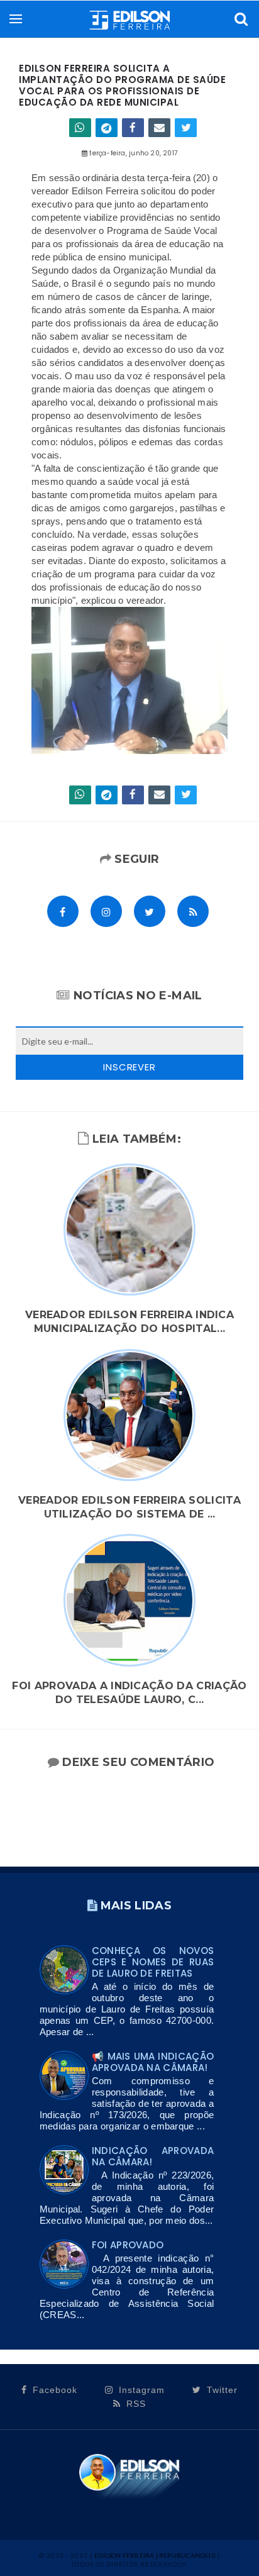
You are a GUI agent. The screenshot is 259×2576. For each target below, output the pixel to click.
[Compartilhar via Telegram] (107, 128)
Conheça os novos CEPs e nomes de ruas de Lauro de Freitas (153, 1962)
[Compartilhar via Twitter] (186, 128)
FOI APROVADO (128, 2245)
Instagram (140, 2390)
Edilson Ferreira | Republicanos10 (155, 2555)
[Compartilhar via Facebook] (133, 128)
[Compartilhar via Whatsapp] (80, 128)
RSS (135, 2404)
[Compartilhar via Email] (159, 128)
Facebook (53, 2390)
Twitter (221, 2390)
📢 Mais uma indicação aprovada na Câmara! (153, 2062)
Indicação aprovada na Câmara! (153, 2156)
